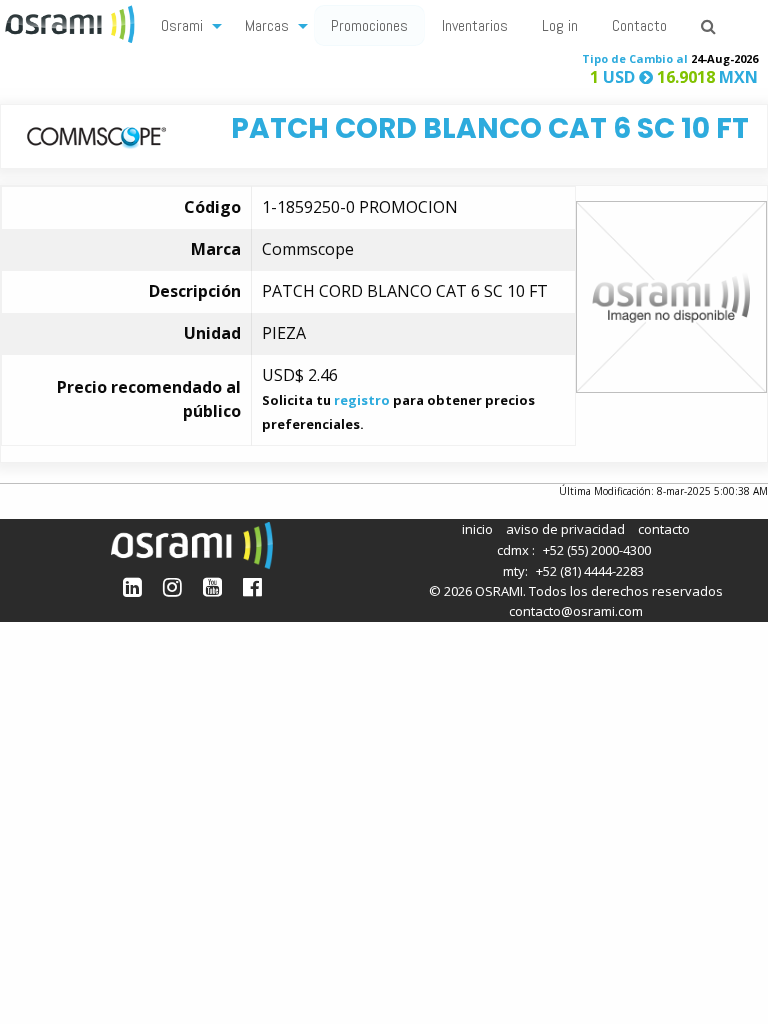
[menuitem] (186, 24)
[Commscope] (96, 135)
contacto (664, 529)
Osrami (182, 25)
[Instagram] (172, 586)
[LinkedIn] (132, 586)
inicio (477, 529)
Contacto (639, 25)
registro (362, 400)
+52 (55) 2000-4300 (597, 550)
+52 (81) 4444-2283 (590, 571)
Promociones (369, 25)
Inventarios (475, 25)
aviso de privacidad (565, 529)
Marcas (267, 25)
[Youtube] (212, 586)
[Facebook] (252, 586)
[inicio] (72, 22)
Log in (560, 25)
